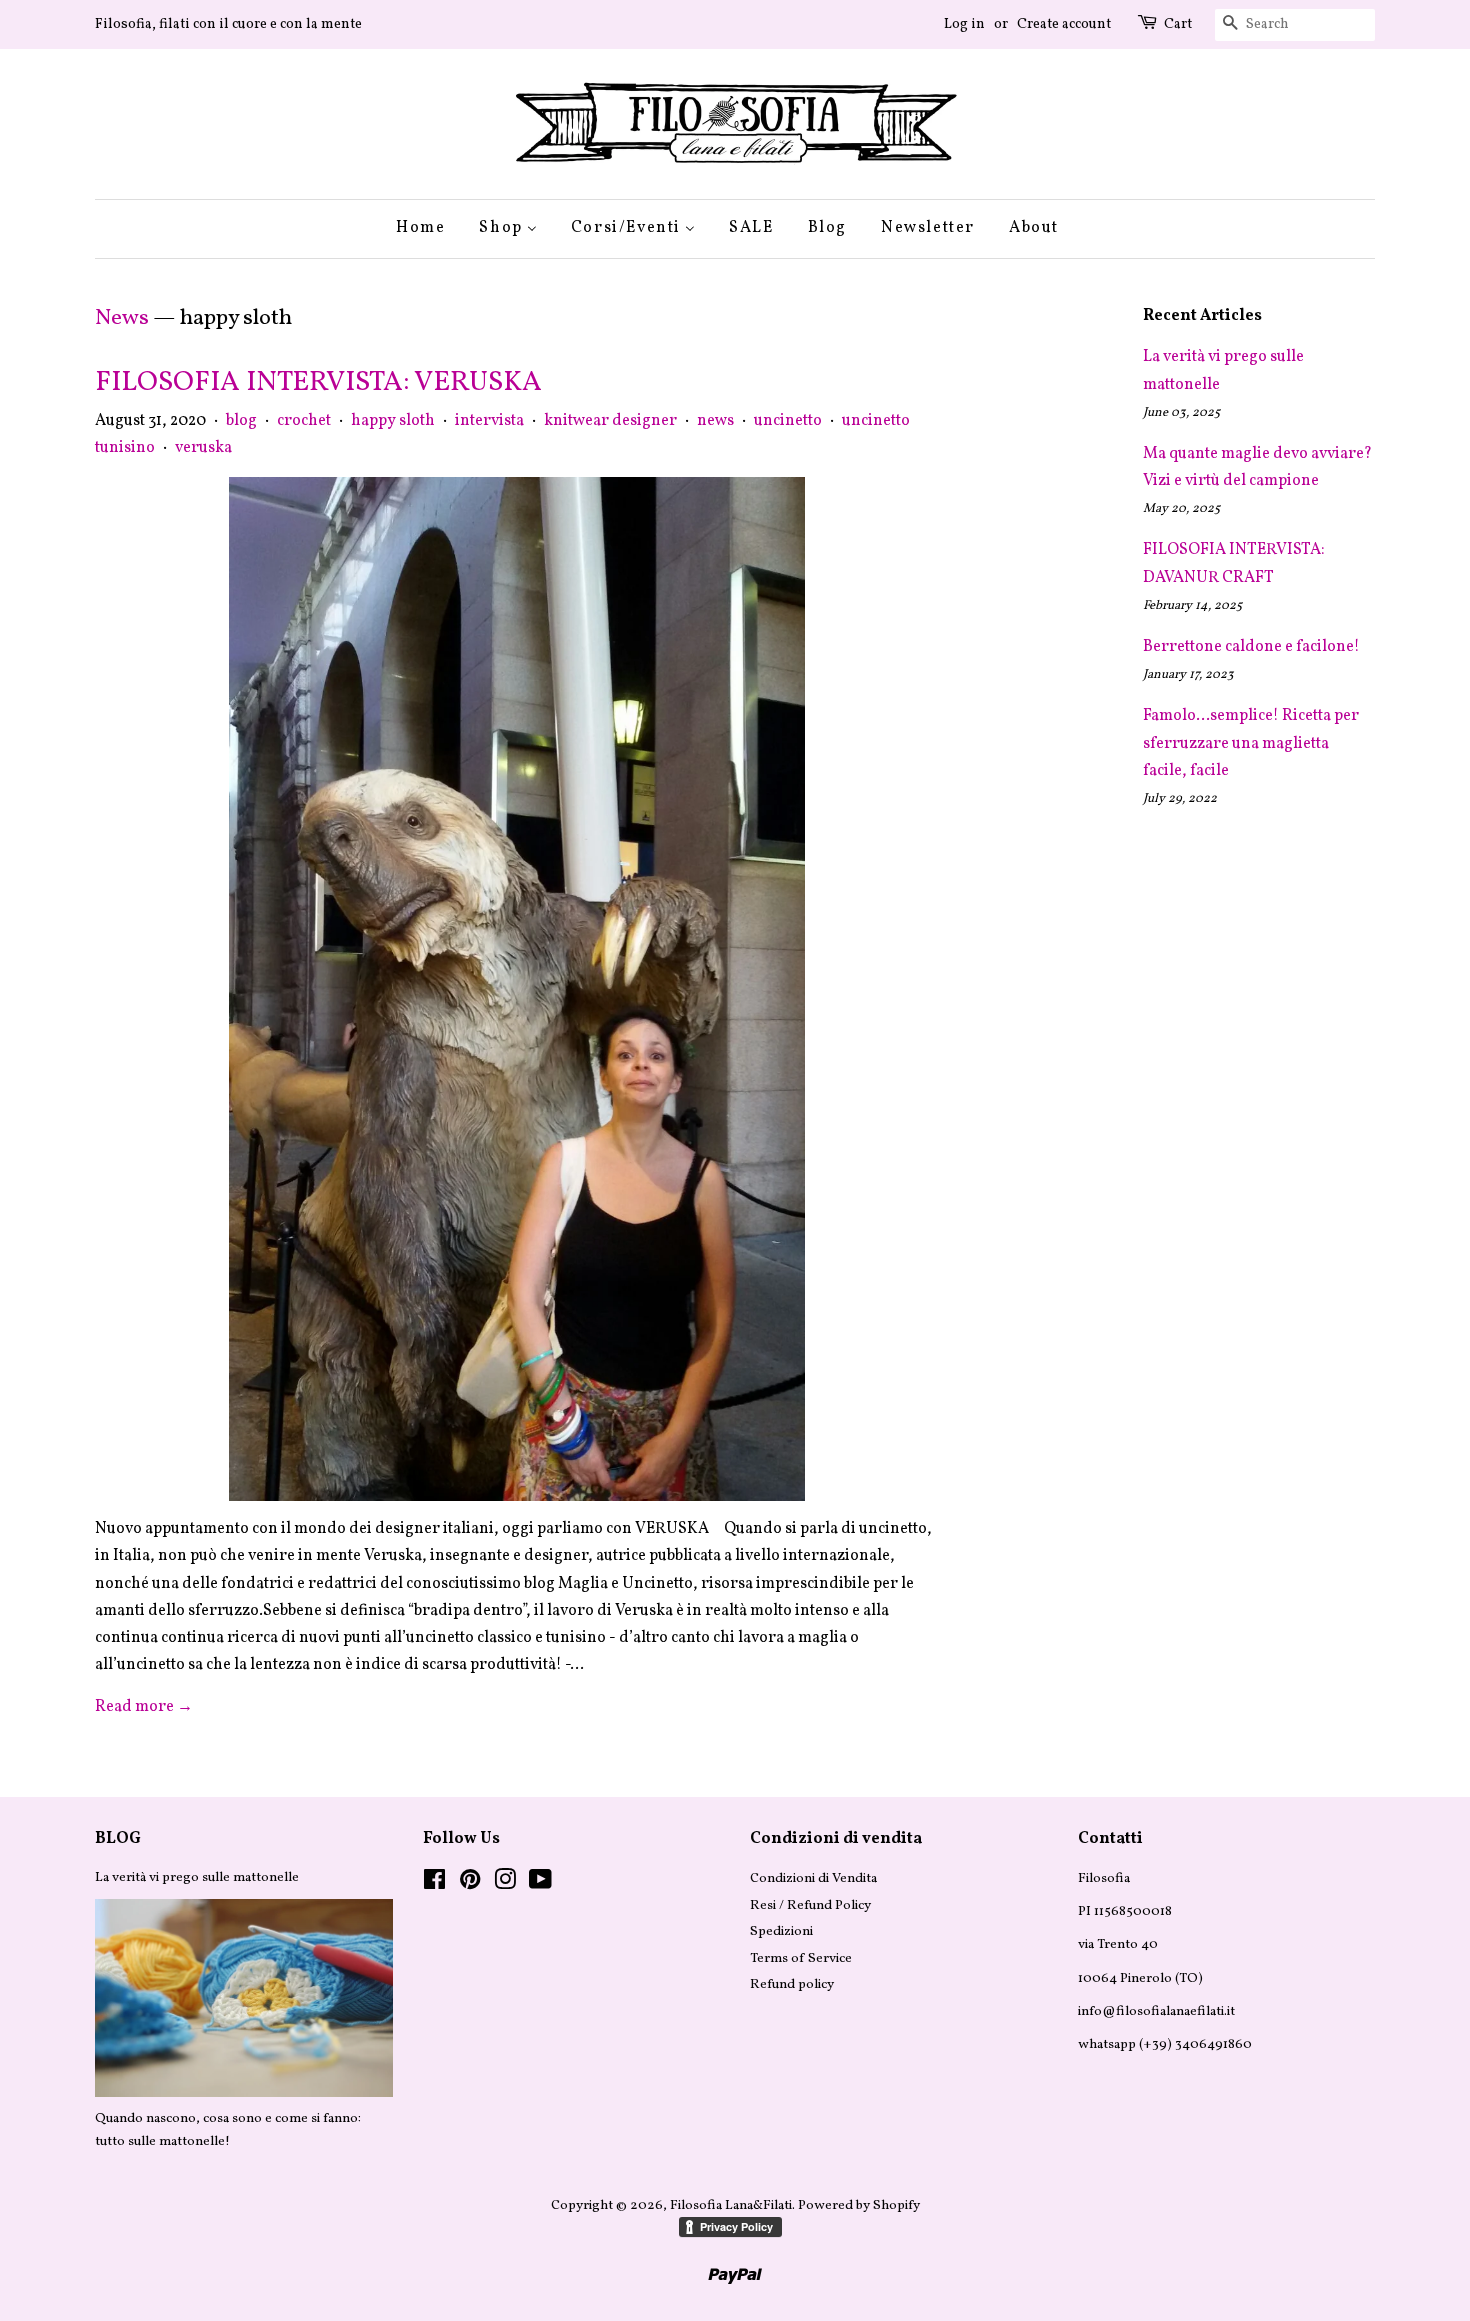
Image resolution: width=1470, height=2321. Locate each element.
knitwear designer (610, 421)
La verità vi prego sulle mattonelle (197, 1877)
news (715, 421)
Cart (1178, 24)
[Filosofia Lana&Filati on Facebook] (434, 1884)
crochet (304, 421)
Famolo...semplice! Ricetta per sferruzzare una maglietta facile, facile (1251, 743)
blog (241, 421)
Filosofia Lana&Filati (731, 2205)
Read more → (144, 1707)
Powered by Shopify (859, 2205)
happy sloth (393, 421)
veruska (203, 448)
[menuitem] (428, 228)
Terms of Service (801, 1958)
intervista (489, 421)
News (122, 318)
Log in (964, 24)
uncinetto (788, 421)
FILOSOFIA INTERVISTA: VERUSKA (318, 382)
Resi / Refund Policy (810, 1905)
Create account (1064, 24)
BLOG (118, 1839)
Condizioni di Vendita (813, 1878)
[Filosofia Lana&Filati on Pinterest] (470, 1884)
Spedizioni (781, 1931)
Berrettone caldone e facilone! (1251, 647)
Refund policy (792, 1984)
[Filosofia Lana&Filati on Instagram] (505, 1884)
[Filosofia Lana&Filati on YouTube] (540, 1884)
